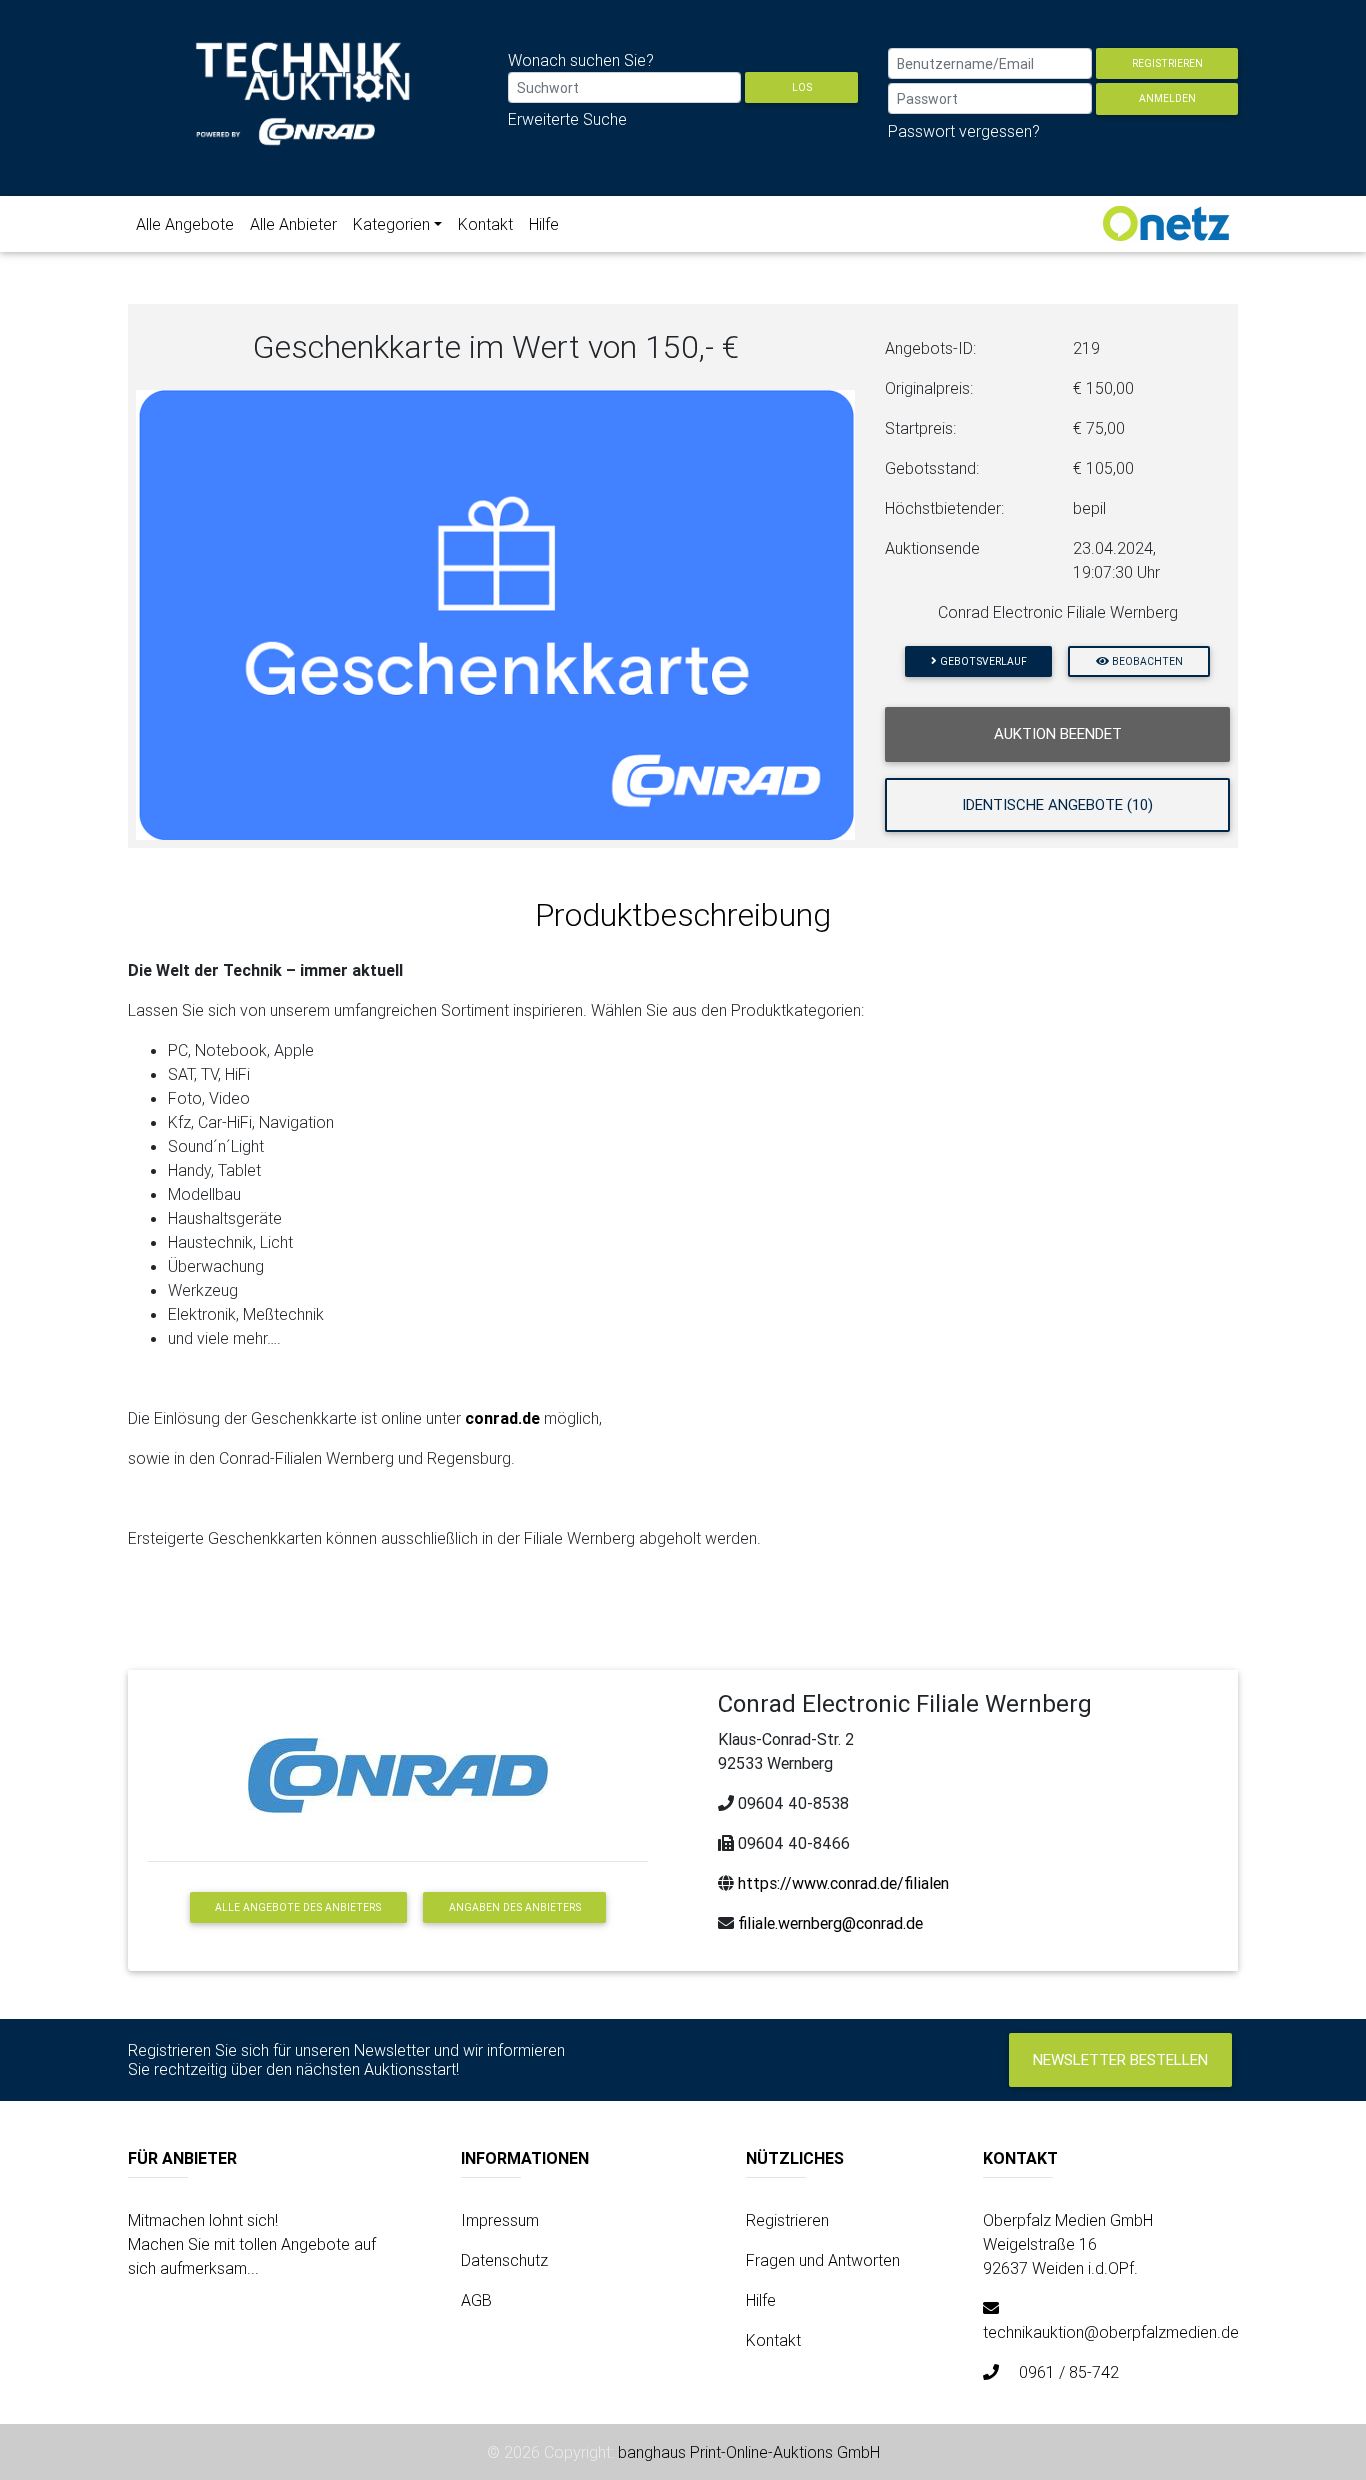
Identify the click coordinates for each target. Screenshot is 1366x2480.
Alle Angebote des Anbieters (298, 1907)
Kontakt (485, 224)
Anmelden (1167, 98)
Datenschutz (504, 2260)
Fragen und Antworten (823, 2260)
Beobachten (1146, 661)
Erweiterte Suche (567, 119)
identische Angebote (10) (1057, 804)
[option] (496, 615)
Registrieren (1167, 63)
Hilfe (544, 224)
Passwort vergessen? (964, 131)
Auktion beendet (1058, 733)
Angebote (185, 224)
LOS (802, 87)
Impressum (500, 2220)
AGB (476, 2300)
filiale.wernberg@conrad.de (830, 1923)
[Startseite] (303, 108)
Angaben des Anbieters (515, 1907)
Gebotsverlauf (982, 661)
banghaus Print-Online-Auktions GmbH (749, 2452)
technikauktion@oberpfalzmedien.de (1111, 2332)
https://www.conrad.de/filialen (843, 1883)
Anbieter (293, 224)
